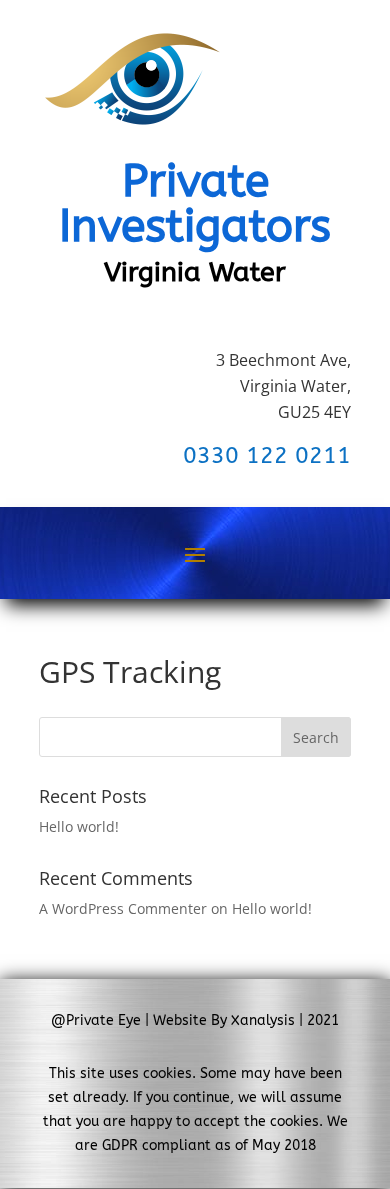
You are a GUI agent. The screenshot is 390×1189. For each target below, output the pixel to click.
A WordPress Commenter (123, 908)
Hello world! (79, 826)
